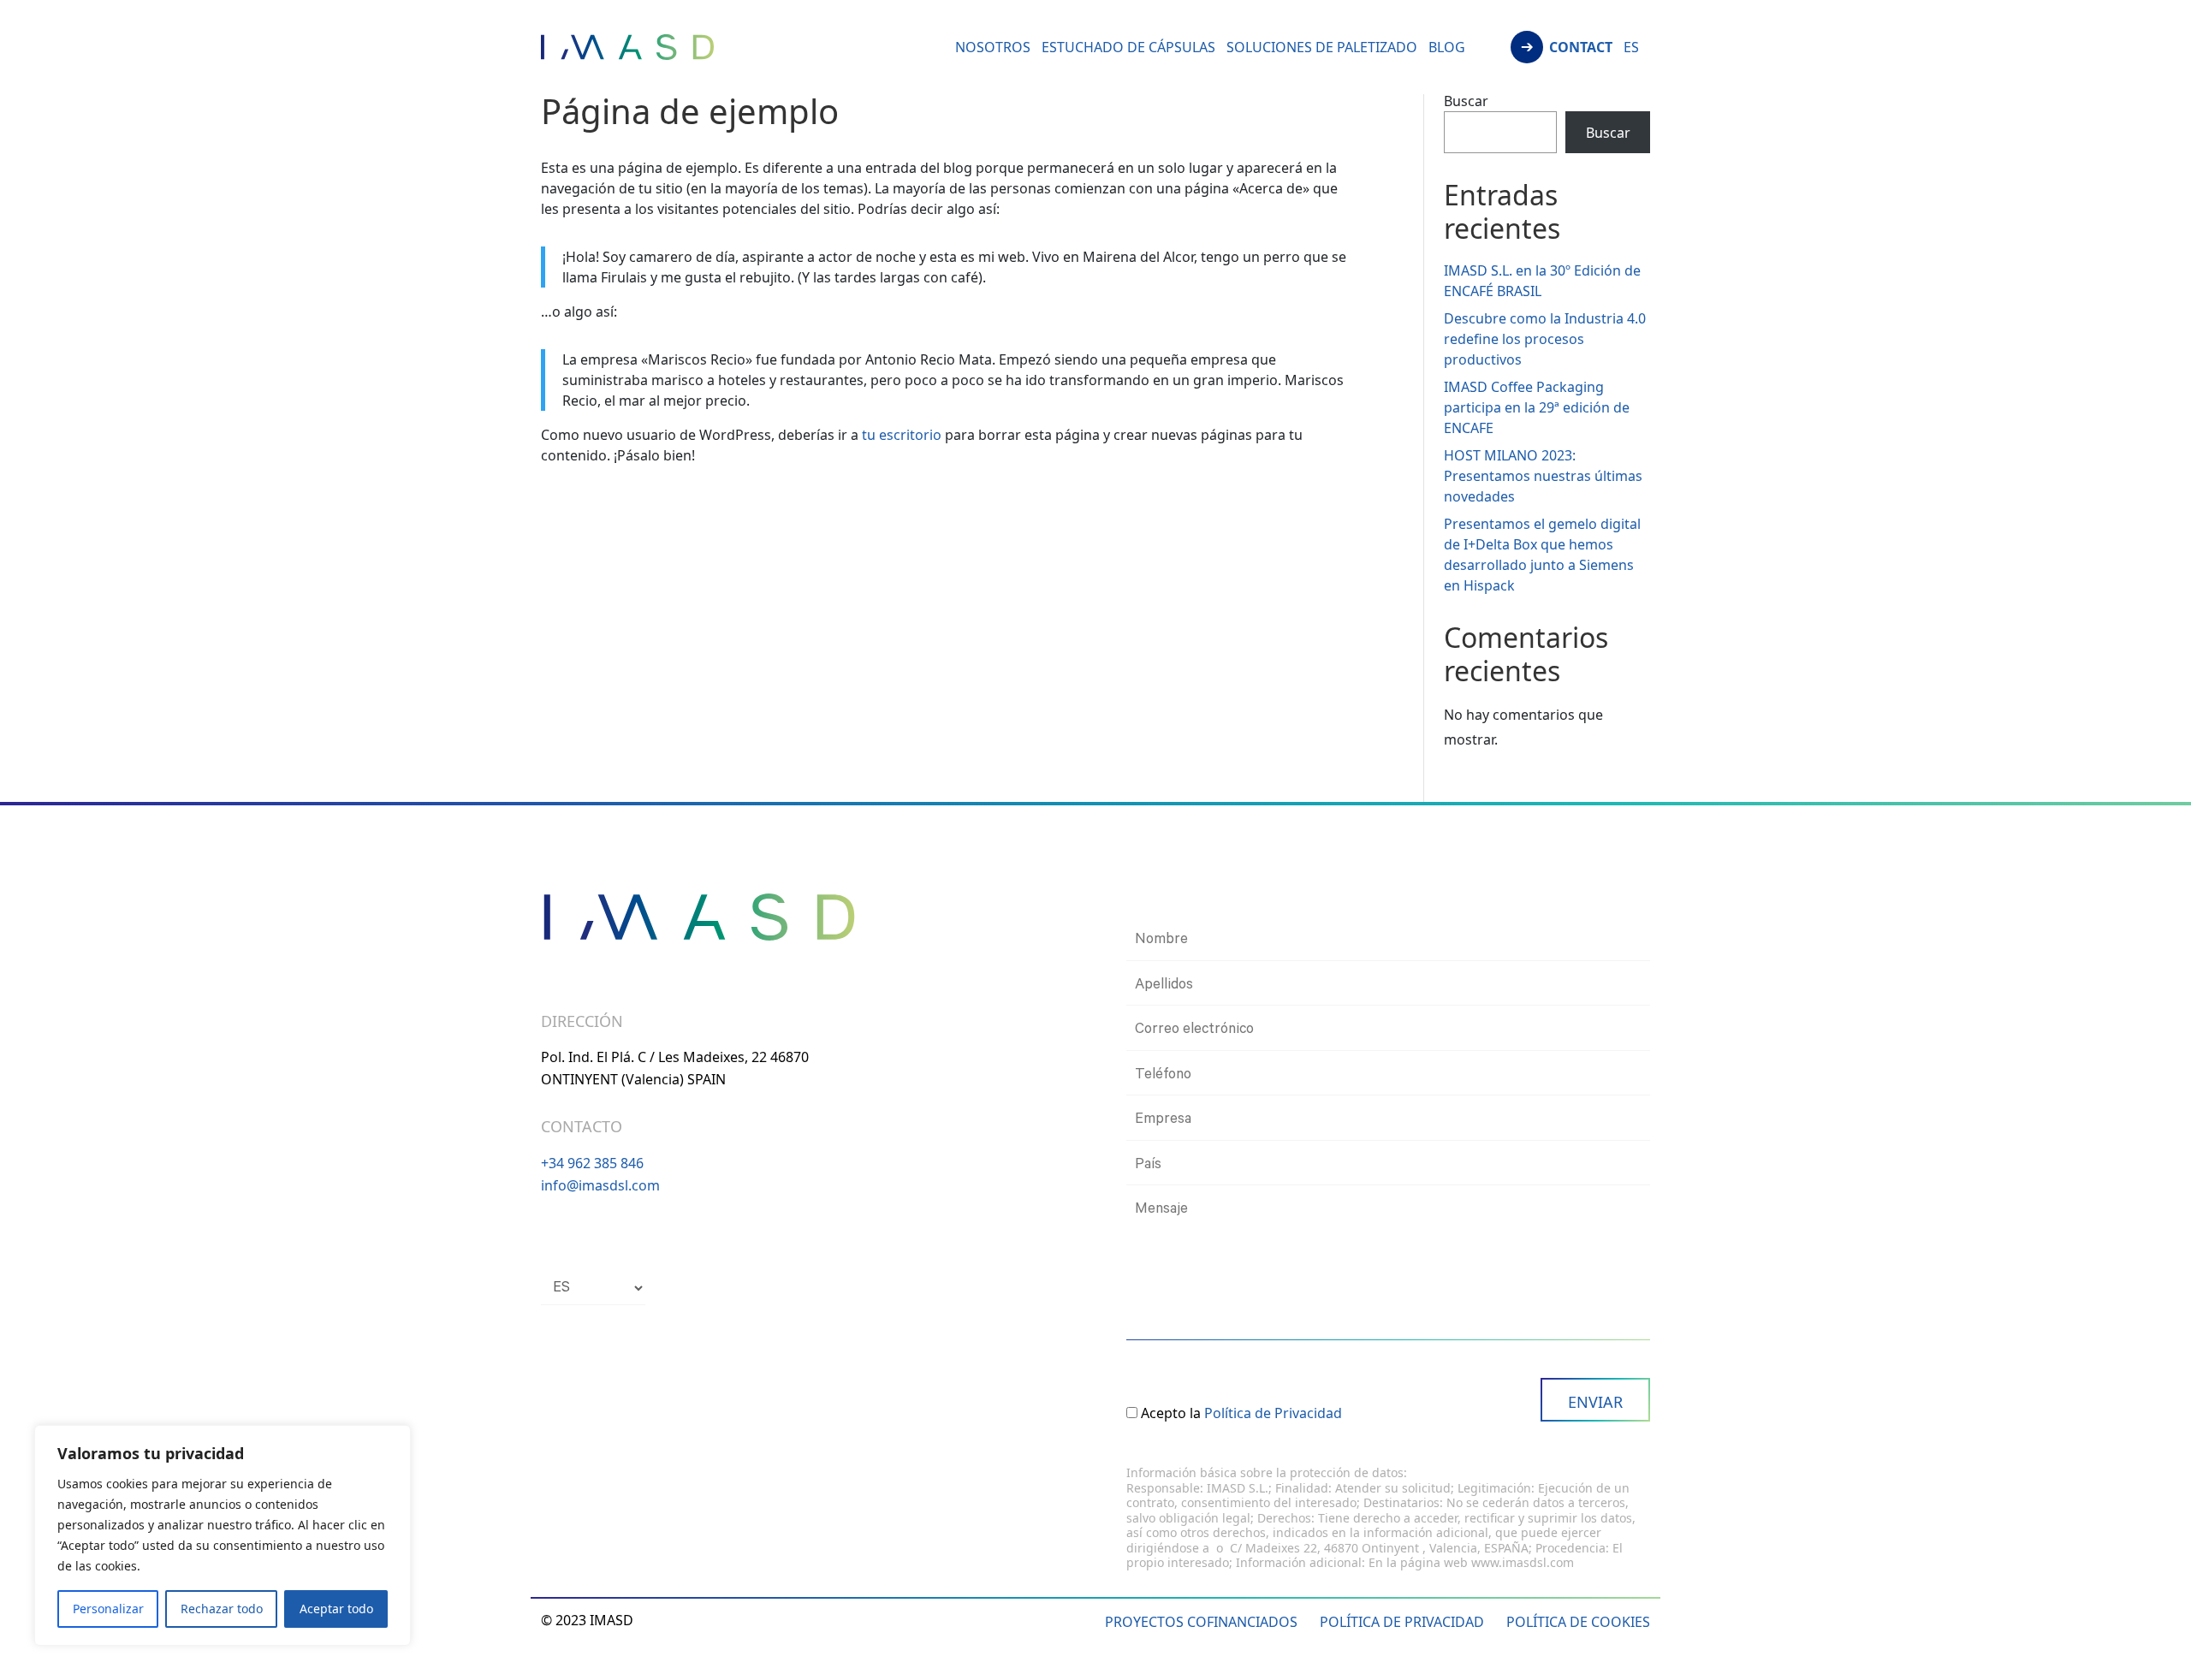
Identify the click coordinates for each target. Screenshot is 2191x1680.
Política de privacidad (1402, 1622)
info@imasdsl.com (600, 1185)
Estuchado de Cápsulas (1128, 49)
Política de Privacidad (1273, 1413)
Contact (1581, 49)
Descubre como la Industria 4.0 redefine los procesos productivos (1545, 339)
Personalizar (108, 1609)
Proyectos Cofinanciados (1201, 1622)
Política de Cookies (1578, 1622)
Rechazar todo (222, 1609)
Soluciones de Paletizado (1322, 49)
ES (1631, 49)
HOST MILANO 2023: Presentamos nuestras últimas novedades (1543, 476)
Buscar (1466, 101)
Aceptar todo (336, 1609)
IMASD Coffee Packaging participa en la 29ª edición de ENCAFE (1537, 407)
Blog (1447, 49)
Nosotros (993, 49)
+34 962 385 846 (592, 1163)
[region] (223, 1535)
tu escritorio (902, 435)
